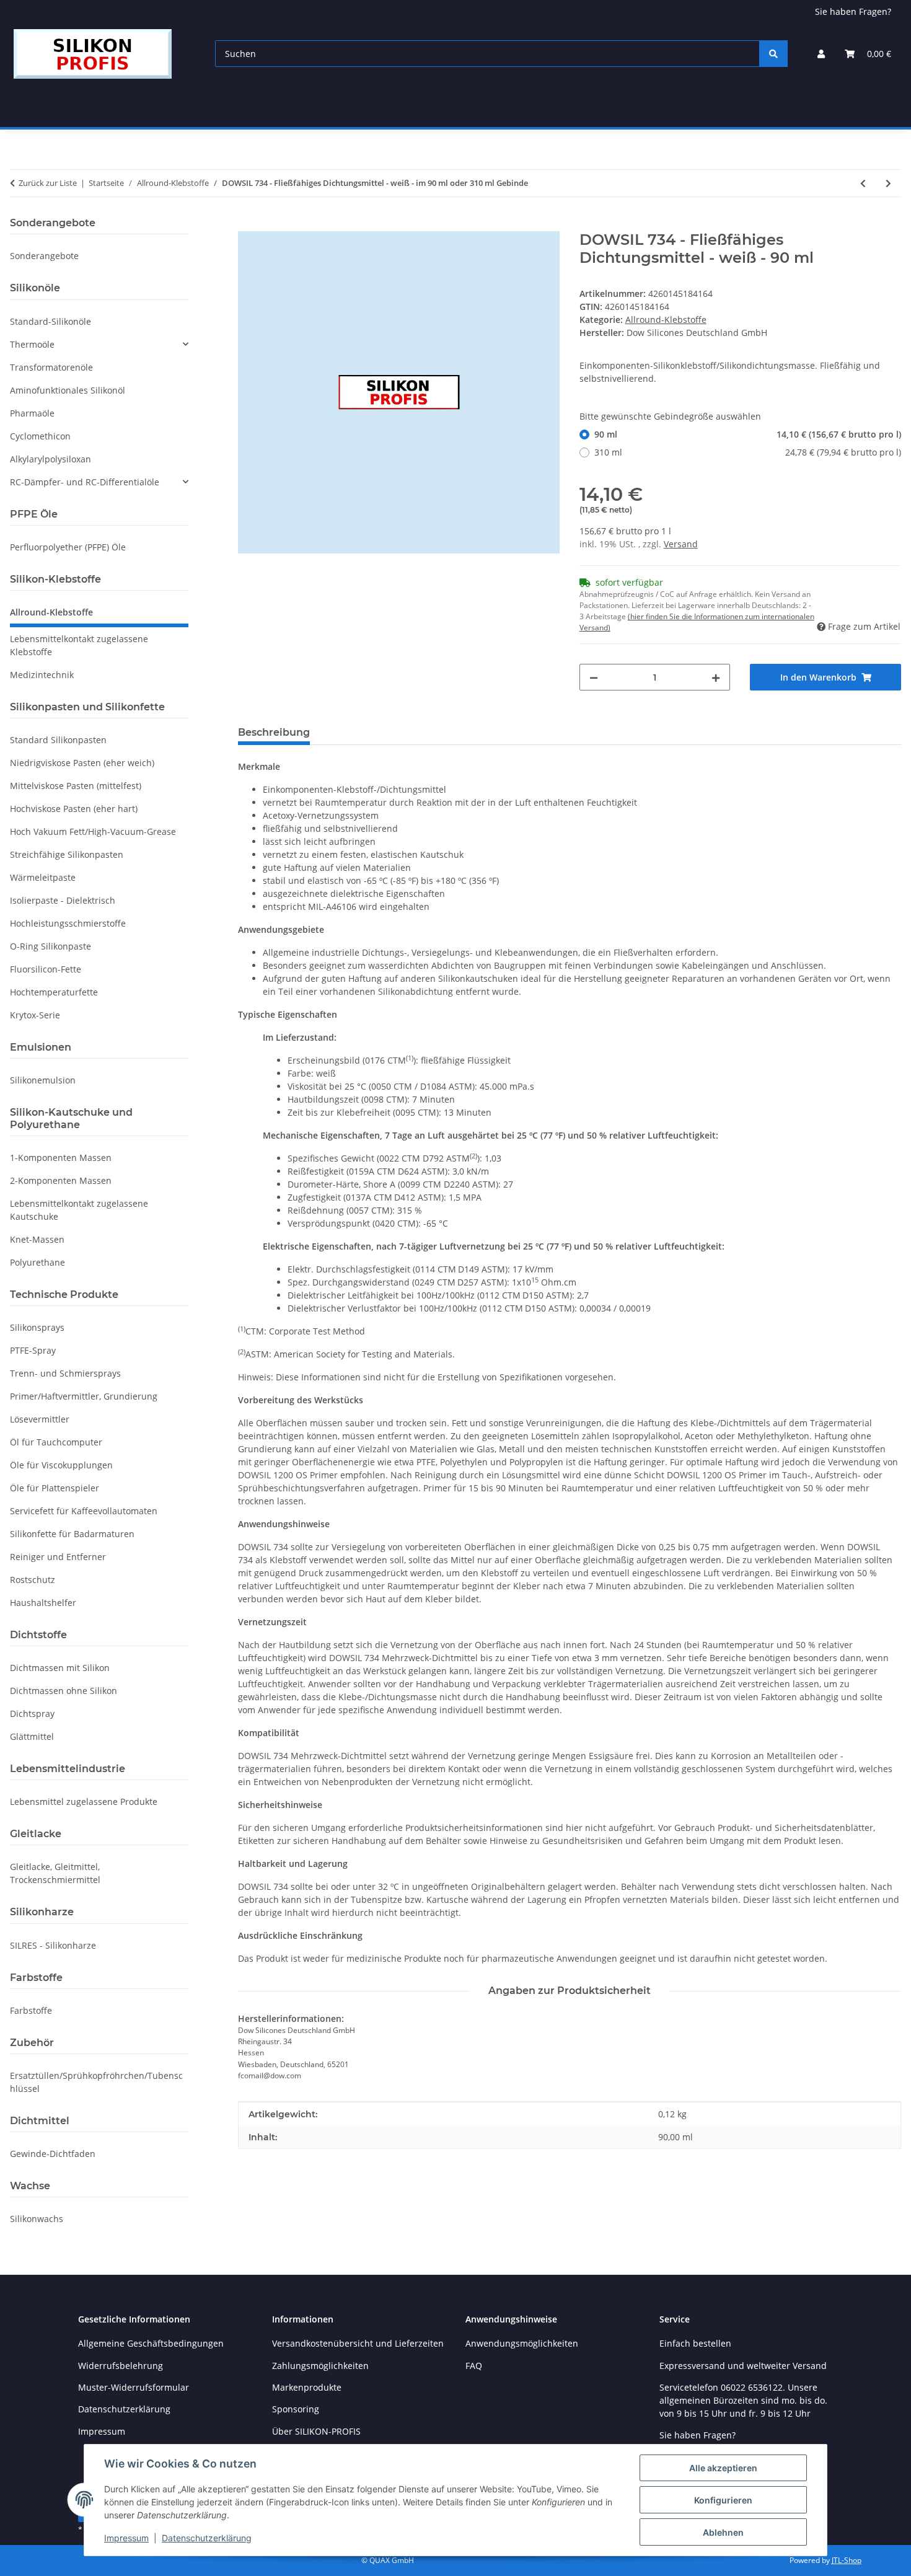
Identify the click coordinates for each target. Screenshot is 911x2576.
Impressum (126, 2538)
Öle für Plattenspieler (55, 1488)
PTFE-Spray (33, 1350)
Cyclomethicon (40, 436)
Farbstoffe (31, 2010)
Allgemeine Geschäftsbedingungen (151, 2343)
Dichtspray (32, 1714)
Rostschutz (33, 1580)
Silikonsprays (37, 1327)
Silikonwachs (37, 2219)
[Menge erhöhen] (716, 677)
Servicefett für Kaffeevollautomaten (84, 1511)
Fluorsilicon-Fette (46, 969)
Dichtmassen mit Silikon (60, 1668)
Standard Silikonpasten (58, 740)
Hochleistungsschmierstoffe (68, 923)
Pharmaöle (32, 413)
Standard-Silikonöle (51, 321)
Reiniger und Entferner (58, 1557)
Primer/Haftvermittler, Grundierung (84, 1396)
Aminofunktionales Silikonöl (68, 390)
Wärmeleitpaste (43, 877)
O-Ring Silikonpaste (51, 946)
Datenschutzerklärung (207, 2538)
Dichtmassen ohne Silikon (64, 1691)
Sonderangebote (44, 256)
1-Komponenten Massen (61, 1158)
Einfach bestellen (695, 2343)
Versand (681, 544)
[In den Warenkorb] (248, 224)
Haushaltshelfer (43, 1603)
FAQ (474, 2366)
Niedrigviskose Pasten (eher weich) (82, 763)
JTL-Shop (847, 2560)
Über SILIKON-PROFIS (316, 2431)
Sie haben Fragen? (853, 11)
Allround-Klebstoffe (666, 320)
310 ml (748, 452)
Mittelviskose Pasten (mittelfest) (76, 786)
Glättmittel (32, 1736)
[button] (821, 54)
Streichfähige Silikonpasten (67, 854)
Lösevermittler (40, 1419)
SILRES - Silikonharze (53, 1945)
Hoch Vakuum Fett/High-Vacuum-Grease (93, 831)
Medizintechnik (42, 675)
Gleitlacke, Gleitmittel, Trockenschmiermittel (55, 1873)
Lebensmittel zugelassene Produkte (84, 1802)
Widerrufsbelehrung (121, 2366)
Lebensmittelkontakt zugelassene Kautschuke (79, 1210)
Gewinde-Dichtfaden (53, 2154)
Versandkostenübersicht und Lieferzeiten (358, 2343)
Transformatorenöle (51, 367)
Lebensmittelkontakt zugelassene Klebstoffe (79, 645)
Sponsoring (296, 2409)
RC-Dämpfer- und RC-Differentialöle (85, 482)
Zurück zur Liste (48, 183)
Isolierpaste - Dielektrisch (63, 900)
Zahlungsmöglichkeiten (320, 2366)
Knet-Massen (37, 1239)
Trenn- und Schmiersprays (65, 1373)
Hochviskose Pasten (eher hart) (74, 809)
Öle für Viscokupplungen (61, 1465)
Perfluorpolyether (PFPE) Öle (68, 547)
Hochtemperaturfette (54, 992)
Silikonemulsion (43, 1080)
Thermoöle (32, 344)
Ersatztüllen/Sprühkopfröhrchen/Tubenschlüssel (96, 2082)
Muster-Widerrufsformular (134, 2387)
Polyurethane (37, 1262)
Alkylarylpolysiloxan (51, 459)
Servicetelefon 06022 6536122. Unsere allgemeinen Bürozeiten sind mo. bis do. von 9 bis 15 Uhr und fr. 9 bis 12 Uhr (743, 2400)
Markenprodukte (307, 2387)
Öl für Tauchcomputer (56, 1442)
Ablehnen (723, 2532)
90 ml (748, 434)
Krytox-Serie (35, 1015)
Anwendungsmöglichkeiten (522, 2343)
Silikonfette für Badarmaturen (72, 1534)
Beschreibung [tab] (274, 732)
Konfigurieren (723, 2500)
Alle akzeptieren (723, 2468)
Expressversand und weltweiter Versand (743, 2366)
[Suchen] (773, 54)
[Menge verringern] (594, 677)
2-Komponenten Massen (61, 1180)
